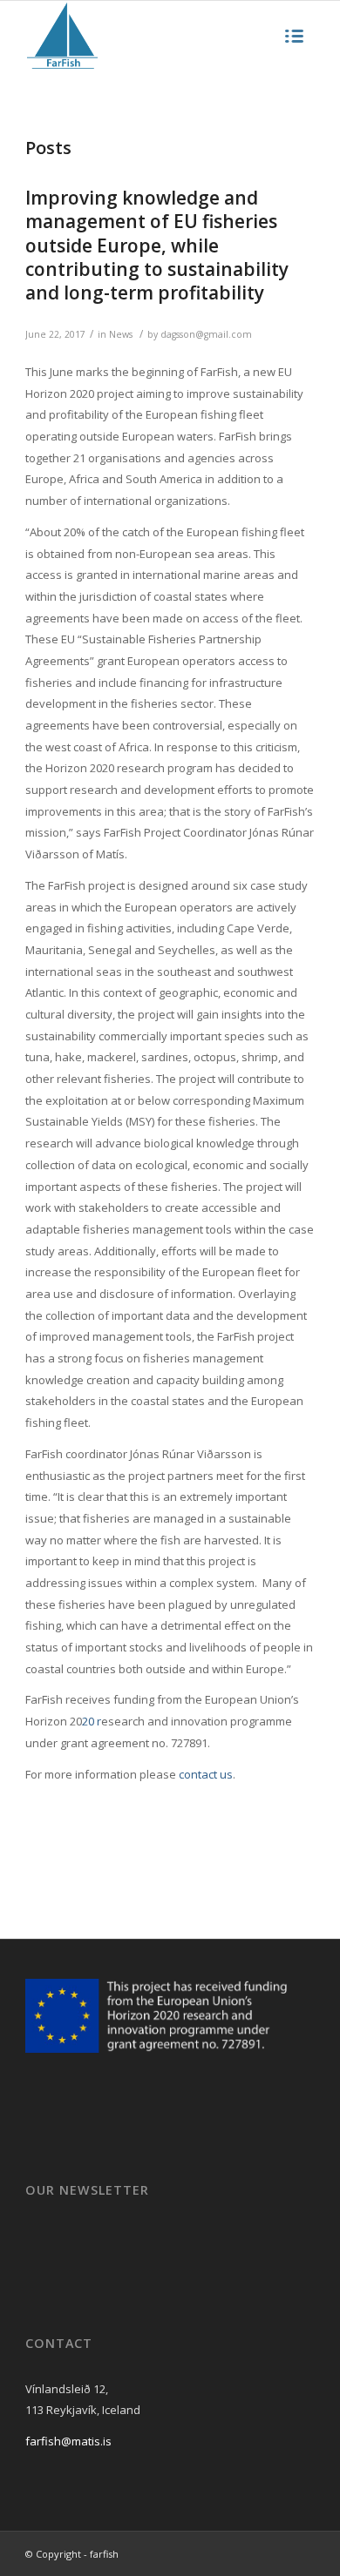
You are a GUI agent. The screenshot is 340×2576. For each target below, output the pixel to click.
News (121, 334)
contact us (206, 1774)
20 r (92, 1721)
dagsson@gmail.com (206, 334)
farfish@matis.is (68, 2441)
